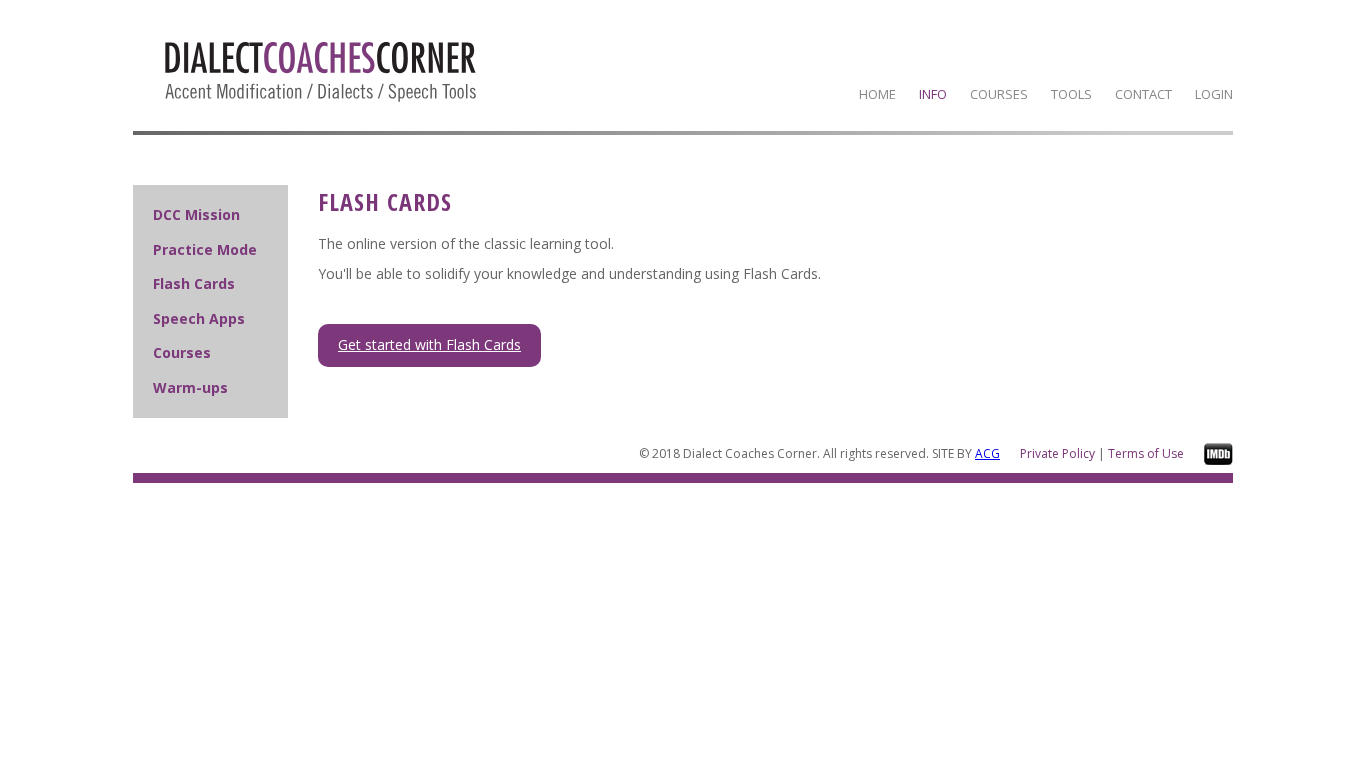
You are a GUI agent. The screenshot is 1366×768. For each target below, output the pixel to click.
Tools (1071, 94)
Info (933, 94)
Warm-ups (190, 387)
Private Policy (1057, 453)
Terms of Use (1146, 453)
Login (1214, 94)
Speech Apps (199, 318)
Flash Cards (194, 283)
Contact (1143, 94)
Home (877, 94)
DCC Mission (196, 214)
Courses (999, 94)
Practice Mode (205, 249)
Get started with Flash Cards (429, 344)
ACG (987, 453)
